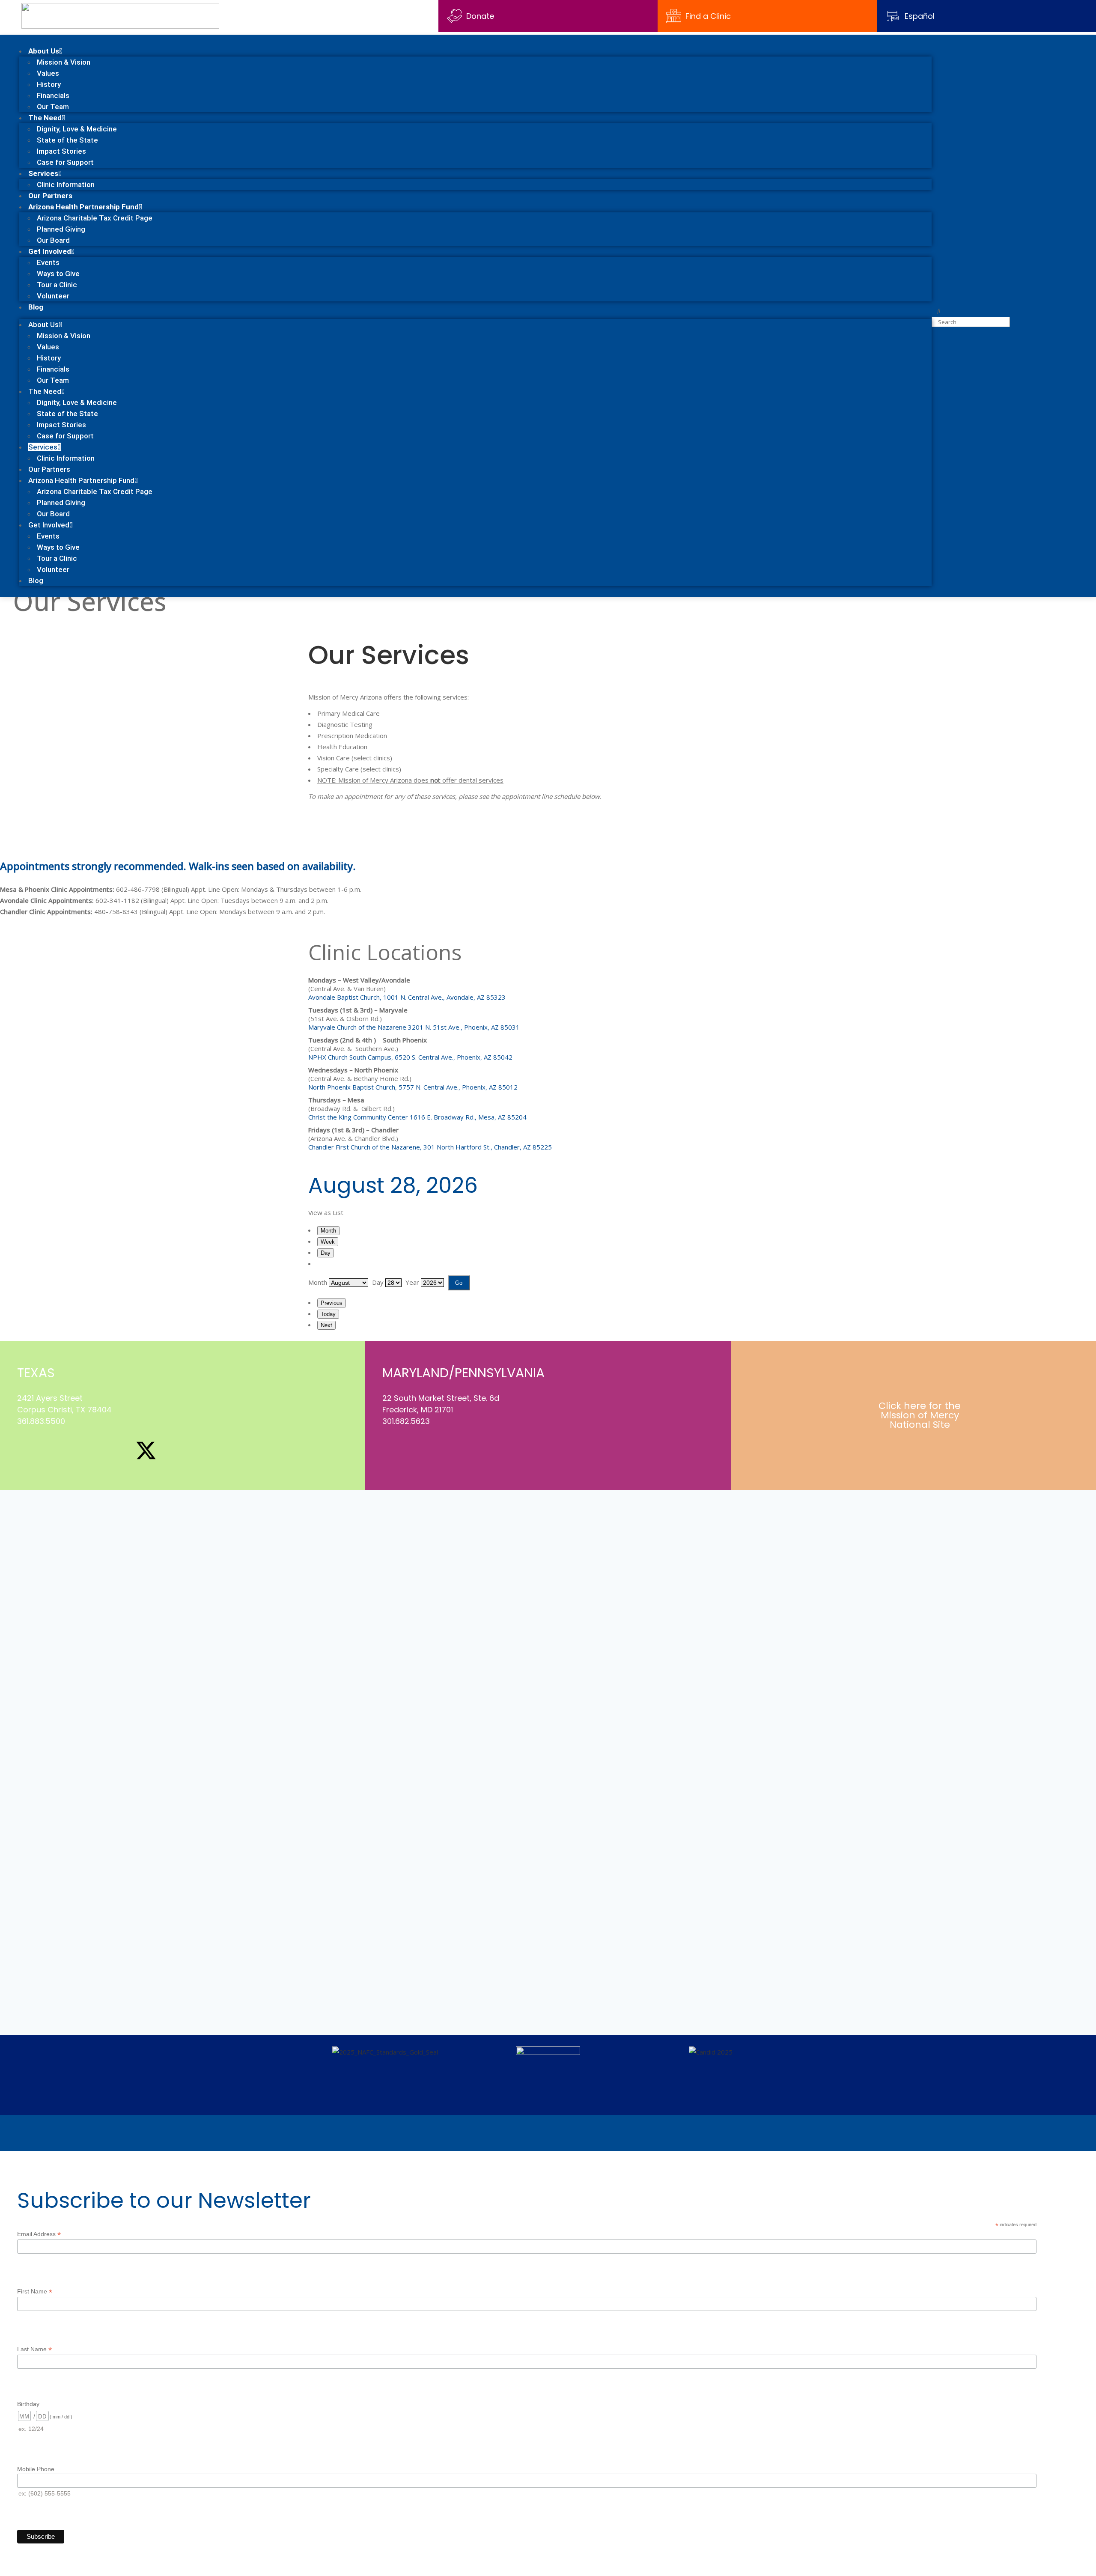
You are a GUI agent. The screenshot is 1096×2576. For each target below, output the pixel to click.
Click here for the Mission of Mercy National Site (920, 1415)
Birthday (28, 2404)
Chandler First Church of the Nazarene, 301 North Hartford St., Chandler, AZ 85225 (430, 1147)
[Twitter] (423, 1450)
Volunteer (53, 296)
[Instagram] (57, 1450)
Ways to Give (58, 274)
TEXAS (36, 1373)
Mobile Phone (36, 2469)
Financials (53, 95)
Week (328, 1242)
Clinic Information (66, 185)
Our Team (53, 107)
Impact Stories (61, 151)
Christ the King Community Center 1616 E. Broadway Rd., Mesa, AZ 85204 (417, 1117)
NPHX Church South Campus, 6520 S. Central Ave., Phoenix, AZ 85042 (410, 1057)
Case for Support (65, 162)
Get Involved (50, 251)
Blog (36, 307)
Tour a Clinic (57, 285)
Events (48, 262)
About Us (44, 51)
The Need (45, 118)
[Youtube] (116, 1450)
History (49, 84)
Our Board (53, 240)
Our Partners (50, 196)
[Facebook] (28, 1450)
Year (412, 1282)
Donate (480, 16)
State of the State (67, 140)
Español (920, 16)
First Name (35, 2292)
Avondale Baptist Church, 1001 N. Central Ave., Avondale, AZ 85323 (407, 997)
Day (326, 1253)
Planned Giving (61, 229)
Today (328, 1314)
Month (328, 1231)
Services (43, 173)
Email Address (39, 2234)
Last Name (34, 2349)
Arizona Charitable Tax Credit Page (95, 218)
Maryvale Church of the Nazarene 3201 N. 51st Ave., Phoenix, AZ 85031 (414, 1027)
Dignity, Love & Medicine (77, 129)
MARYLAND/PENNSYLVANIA (463, 1373)
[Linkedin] (87, 1450)
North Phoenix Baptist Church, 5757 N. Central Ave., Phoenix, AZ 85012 (413, 1087)
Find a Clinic (708, 16)
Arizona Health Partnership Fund (83, 207)
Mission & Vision (64, 62)
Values (48, 73)
